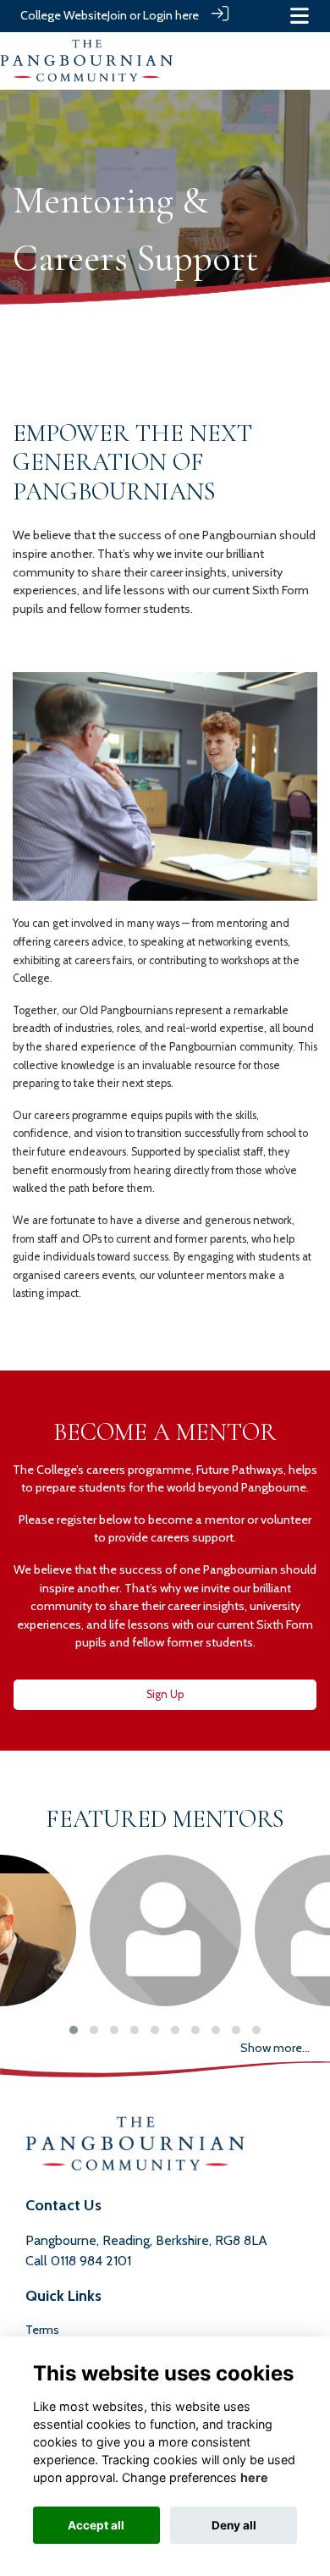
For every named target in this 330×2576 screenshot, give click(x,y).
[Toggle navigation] (300, 16)
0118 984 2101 (91, 2261)
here (254, 2477)
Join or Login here (153, 15)
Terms (42, 2330)
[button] (74, 2030)
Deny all (234, 2525)
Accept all (96, 2525)
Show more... (275, 2048)
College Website (64, 15)
